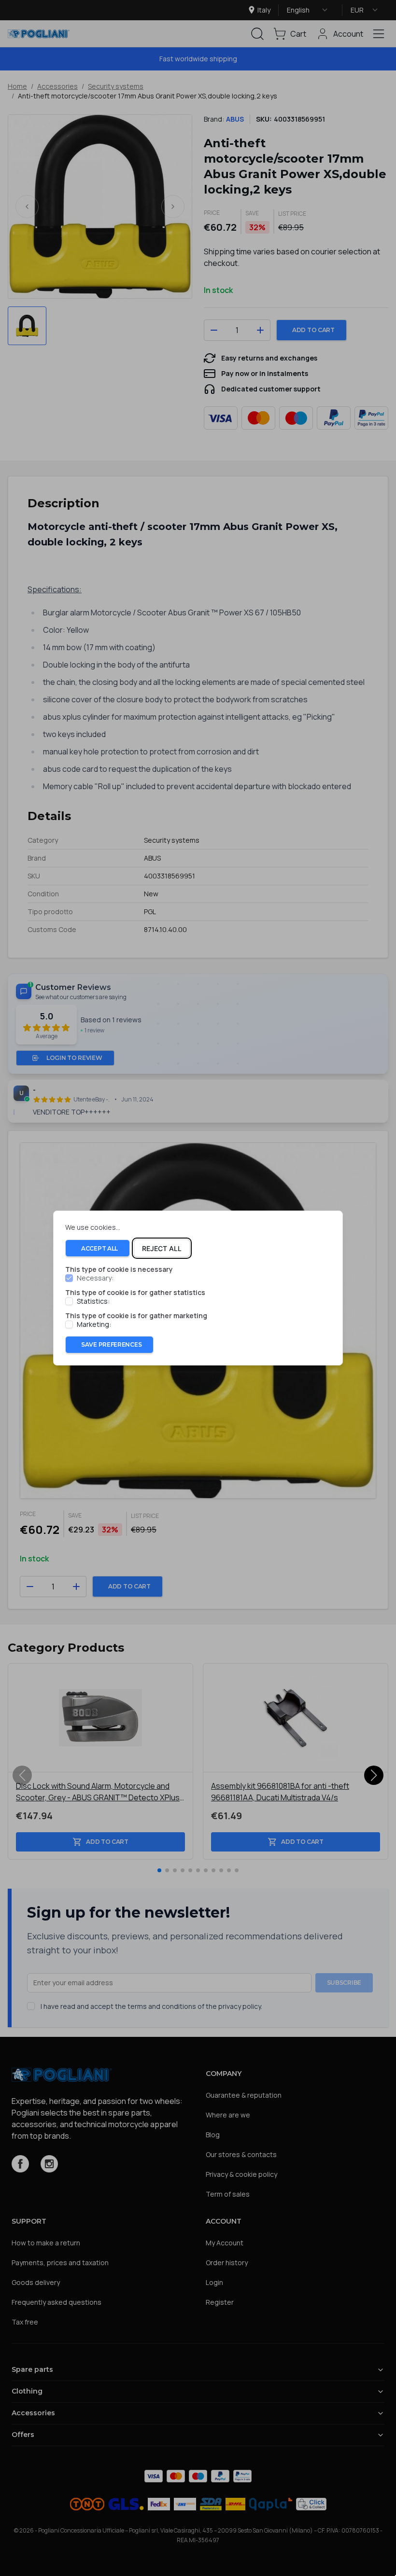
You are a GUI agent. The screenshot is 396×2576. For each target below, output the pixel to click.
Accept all (99, 1248)
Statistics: (93, 1301)
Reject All (162, 1248)
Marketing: (94, 1324)
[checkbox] (69, 1279)
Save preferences (111, 1344)
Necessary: (95, 1279)
